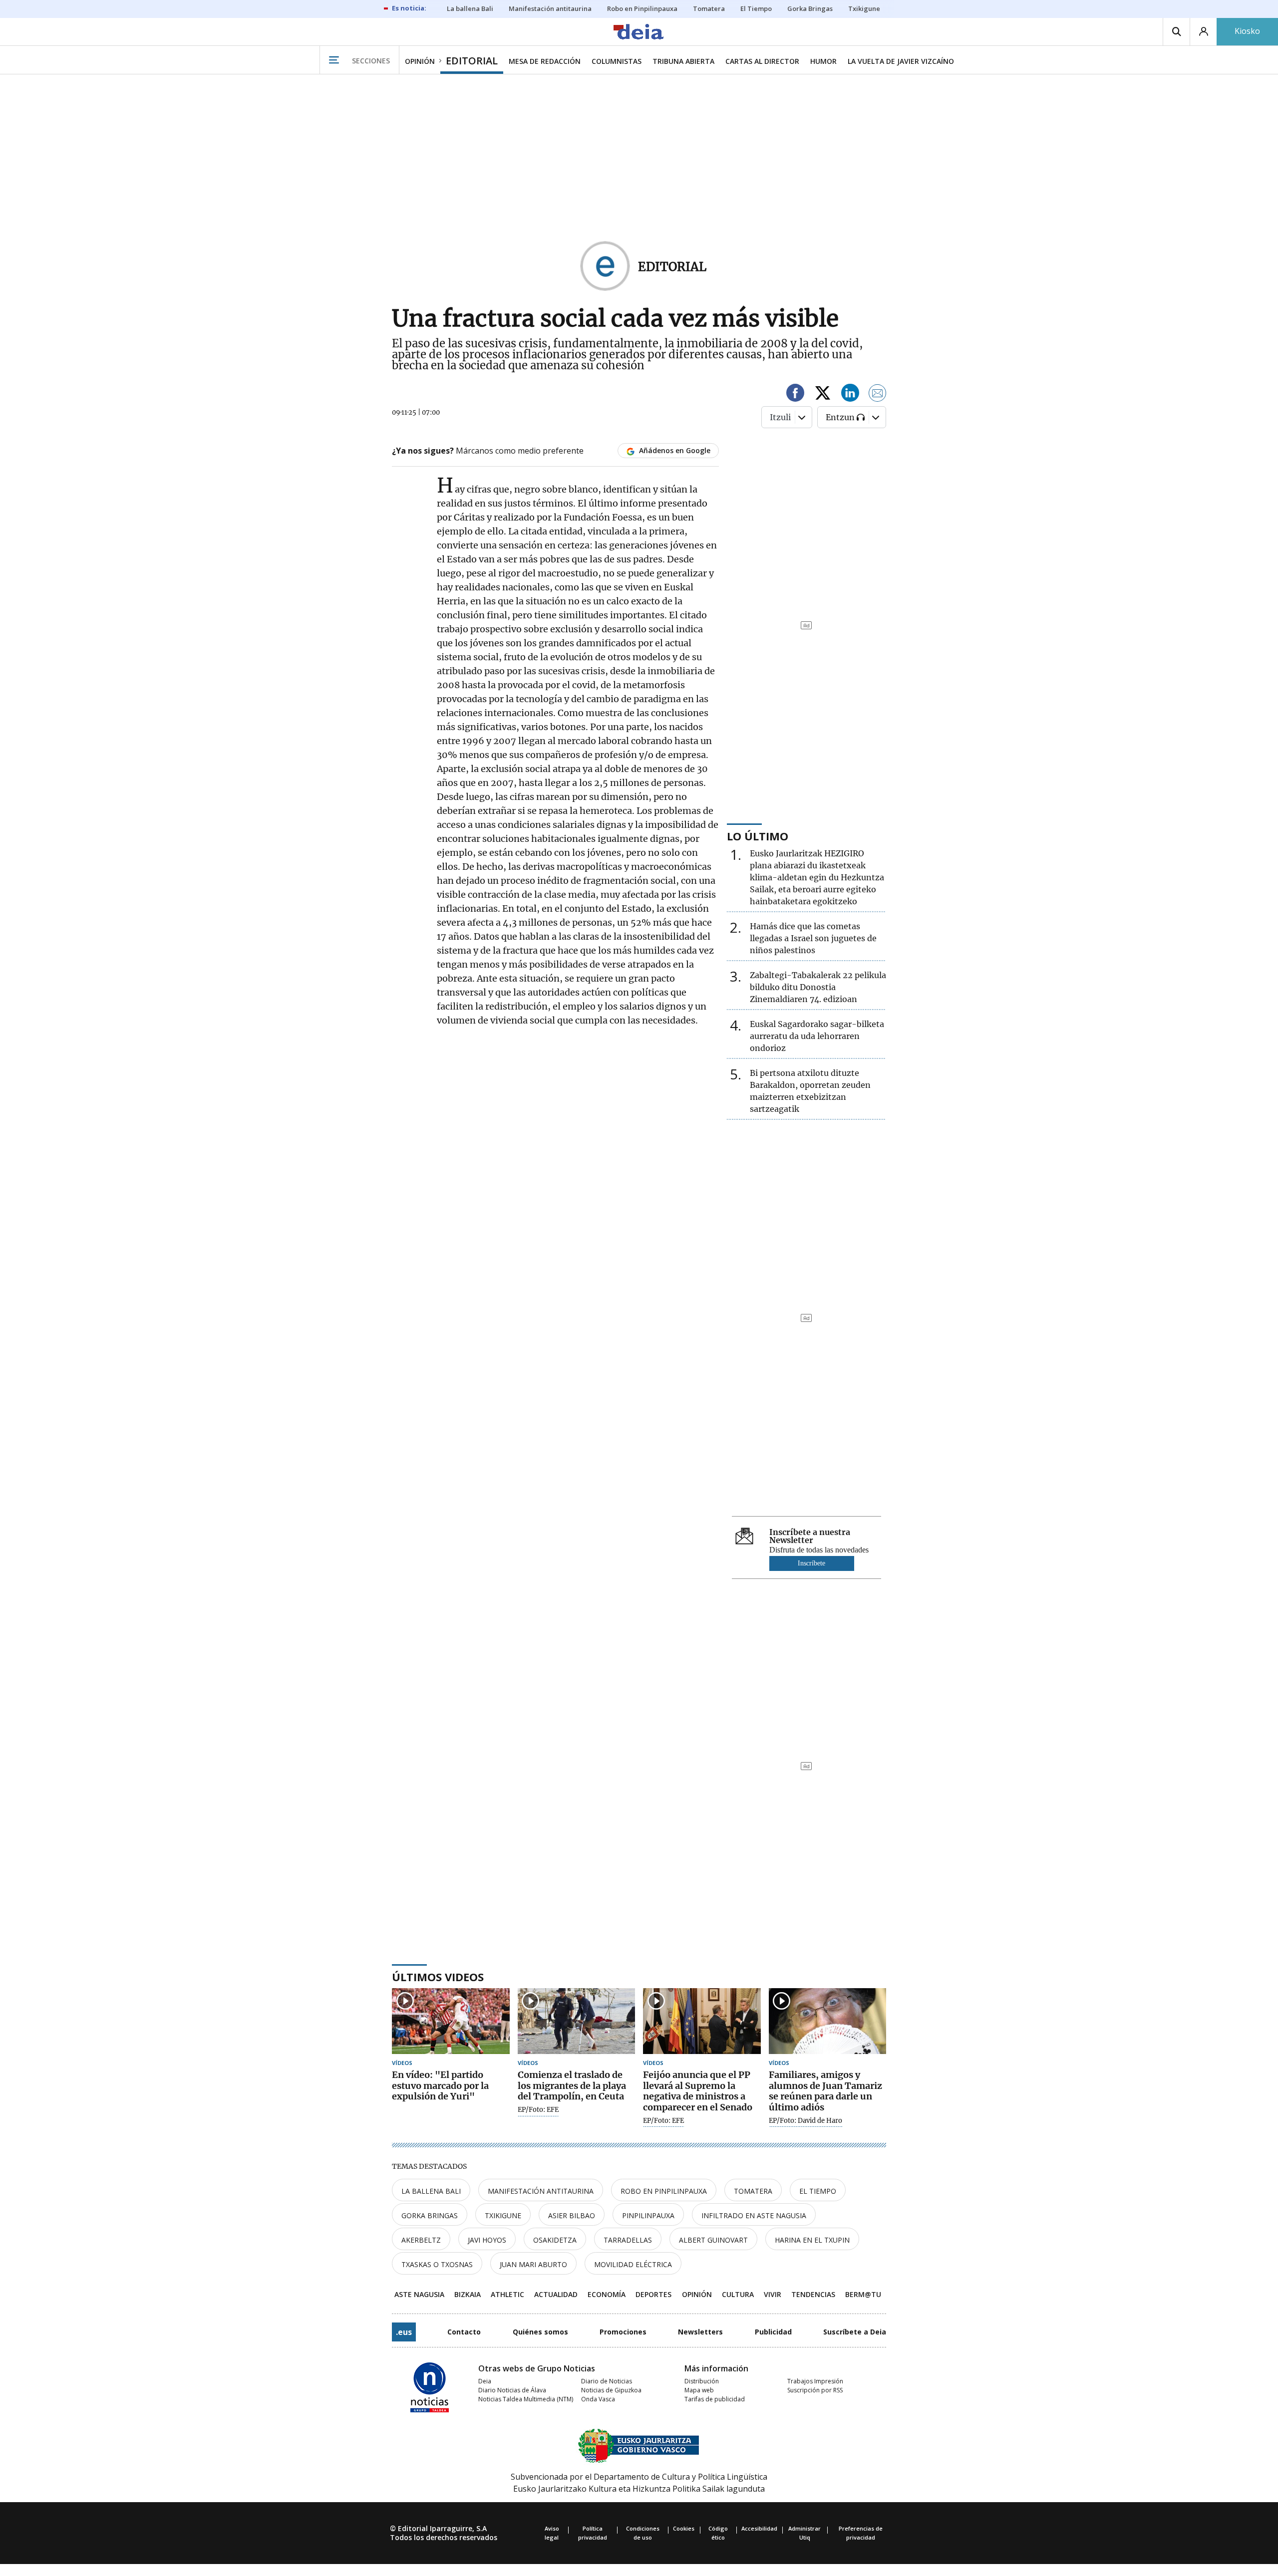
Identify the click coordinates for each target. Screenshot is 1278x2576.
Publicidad (773, 2332)
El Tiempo (818, 2191)
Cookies (684, 2528)
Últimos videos (438, 1977)
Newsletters (700, 2332)
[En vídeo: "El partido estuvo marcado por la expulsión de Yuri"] (451, 2021)
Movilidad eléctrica (633, 2264)
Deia (485, 2381)
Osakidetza (555, 2240)
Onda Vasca (598, 2399)
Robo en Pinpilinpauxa (664, 2191)
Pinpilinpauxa (648, 2215)
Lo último (758, 836)
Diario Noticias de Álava (512, 2390)
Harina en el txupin (812, 2240)
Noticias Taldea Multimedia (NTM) (526, 2399)
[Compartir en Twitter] (823, 394)
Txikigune (503, 2215)
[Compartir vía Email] (878, 394)
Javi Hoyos (487, 2240)
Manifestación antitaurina (541, 2191)
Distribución (702, 2381)
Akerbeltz (421, 2240)
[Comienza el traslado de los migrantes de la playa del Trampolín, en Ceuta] (577, 2021)
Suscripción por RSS (815, 2390)
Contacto (464, 2332)
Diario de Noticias (607, 2381)
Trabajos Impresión (815, 2381)
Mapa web (699, 2390)
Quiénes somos (540, 2332)
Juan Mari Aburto (533, 2264)
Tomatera (753, 2191)
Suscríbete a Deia (855, 2332)
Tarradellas (628, 2240)
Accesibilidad (759, 2528)
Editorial (672, 267)
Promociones (623, 2332)
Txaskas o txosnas (437, 2264)
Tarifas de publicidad (715, 2399)
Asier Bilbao (572, 2215)
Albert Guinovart (713, 2240)
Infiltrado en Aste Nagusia (754, 2215)
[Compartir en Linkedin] (850, 394)
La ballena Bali (431, 2191)
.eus (404, 2332)
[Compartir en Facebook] (795, 394)
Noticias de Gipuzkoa (611, 2390)
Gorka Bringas (430, 2215)
